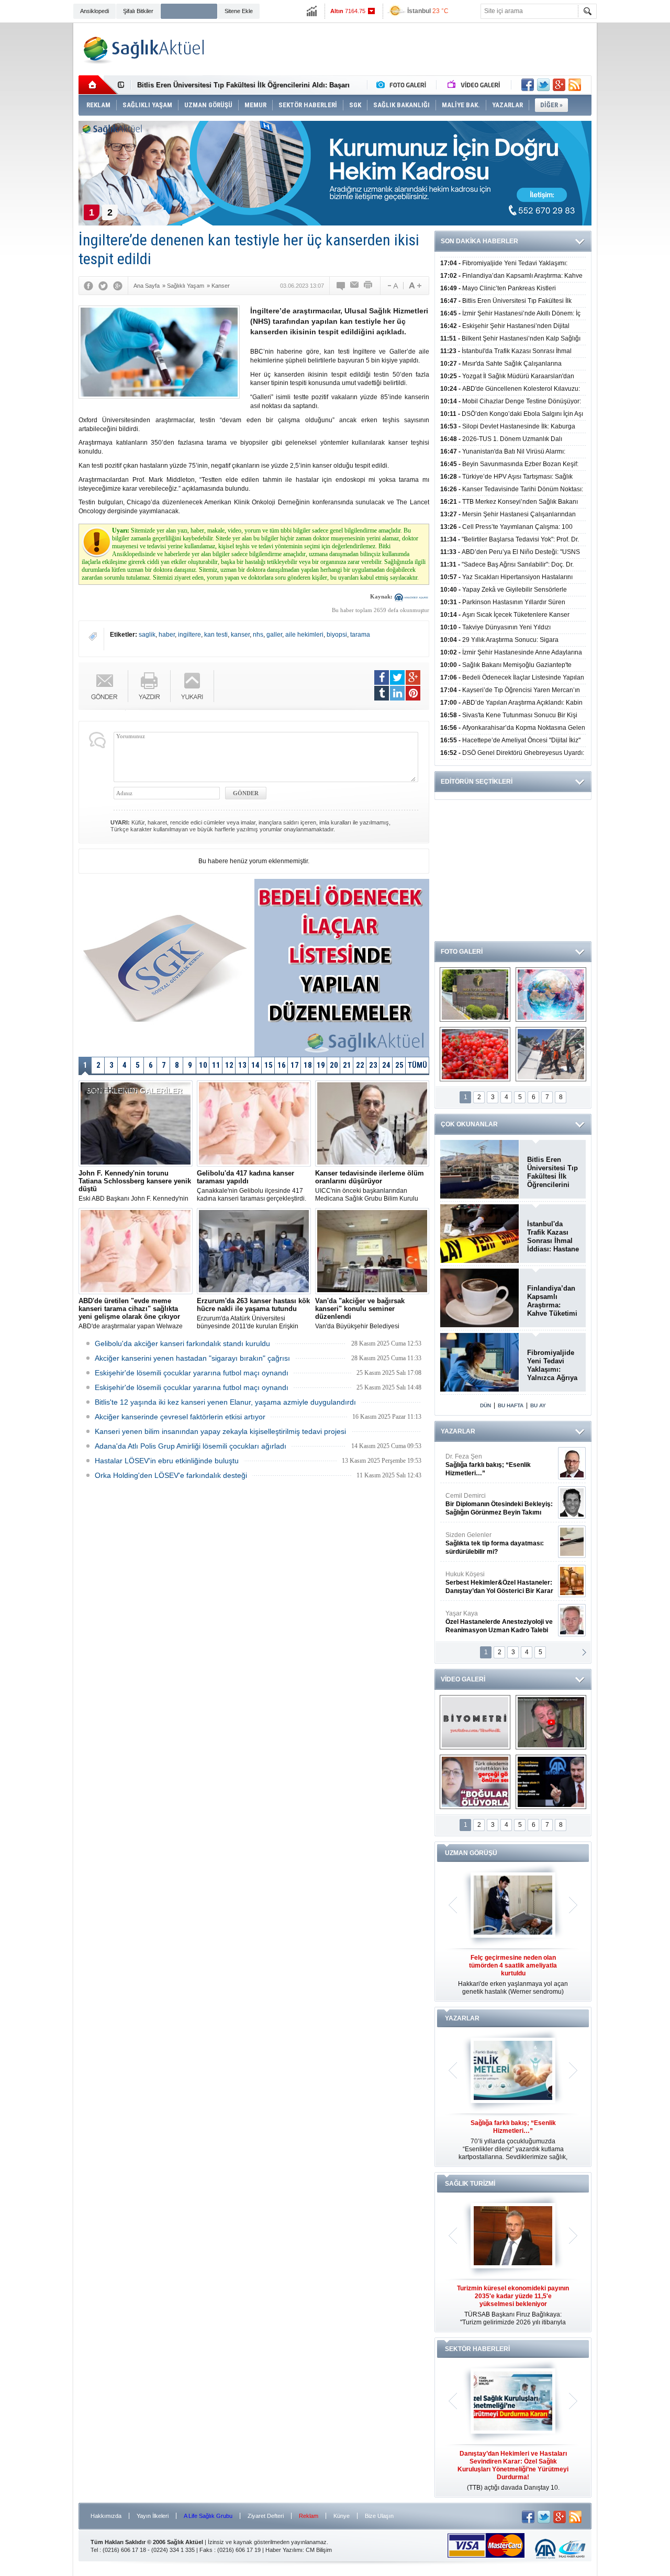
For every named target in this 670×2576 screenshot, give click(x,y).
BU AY (538, 1405)
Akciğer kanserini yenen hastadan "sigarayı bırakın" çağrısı (192, 1358)
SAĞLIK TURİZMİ (470, 2184)
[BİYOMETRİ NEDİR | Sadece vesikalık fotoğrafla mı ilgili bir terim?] (475, 1722)
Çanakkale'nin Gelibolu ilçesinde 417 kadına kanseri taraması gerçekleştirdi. (252, 1186)
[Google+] (118, 286)
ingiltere (189, 635)
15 (269, 1065)
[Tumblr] (382, 693)
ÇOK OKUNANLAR (469, 1124)
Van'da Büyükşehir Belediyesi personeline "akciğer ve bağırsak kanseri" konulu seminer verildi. (362, 1314)
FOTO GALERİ (462, 952)
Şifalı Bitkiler (138, 11)
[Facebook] (88, 286)
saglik (147, 635)
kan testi (216, 635)
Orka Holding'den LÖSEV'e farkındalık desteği (171, 1475)
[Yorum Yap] (341, 286)
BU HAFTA (511, 1405)
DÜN (485, 1405)
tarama (360, 635)
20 (334, 1065)
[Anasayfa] (98, 85)
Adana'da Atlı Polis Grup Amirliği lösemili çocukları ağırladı (191, 1446)
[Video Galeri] (475, 85)
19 (321, 1065)
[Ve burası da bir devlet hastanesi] (475, 995)
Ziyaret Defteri (266, 2516)
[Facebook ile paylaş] (528, 85)
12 (229, 1065)
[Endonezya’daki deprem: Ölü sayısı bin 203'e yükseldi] (551, 1054)
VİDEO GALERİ (463, 1679)
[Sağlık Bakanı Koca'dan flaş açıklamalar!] (551, 1782)
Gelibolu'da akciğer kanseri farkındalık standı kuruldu (182, 1343)
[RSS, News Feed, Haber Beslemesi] (575, 85)
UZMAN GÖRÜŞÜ (471, 1853)
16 (282, 1065)
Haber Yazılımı (284, 2550)
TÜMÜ (417, 1065)
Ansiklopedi (94, 11)
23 (373, 1065)
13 (242, 1065)
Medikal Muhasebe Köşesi (499, 1543)
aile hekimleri (304, 635)
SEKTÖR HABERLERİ (477, 2349)
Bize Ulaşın (379, 2516)
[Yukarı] (192, 686)
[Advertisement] (635, 184)
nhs (258, 635)
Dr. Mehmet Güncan (500, 1465)
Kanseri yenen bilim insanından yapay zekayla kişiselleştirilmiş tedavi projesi (220, 1431)
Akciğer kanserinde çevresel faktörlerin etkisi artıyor (180, 1417)
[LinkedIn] (397, 693)
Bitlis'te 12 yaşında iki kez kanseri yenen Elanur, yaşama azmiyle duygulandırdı (225, 1402)
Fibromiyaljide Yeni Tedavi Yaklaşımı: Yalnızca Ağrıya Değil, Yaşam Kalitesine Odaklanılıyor (552, 1365)
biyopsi (337, 635)
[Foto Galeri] (404, 85)
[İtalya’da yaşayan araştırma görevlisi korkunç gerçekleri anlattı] (475, 1782)
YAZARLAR (458, 1431)
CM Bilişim (319, 2550)
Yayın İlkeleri (153, 2516)
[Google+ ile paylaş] (559, 85)
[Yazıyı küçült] (392, 286)
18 (308, 1065)
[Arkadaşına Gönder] (355, 286)
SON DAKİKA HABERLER (479, 241)
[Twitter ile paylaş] (543, 85)
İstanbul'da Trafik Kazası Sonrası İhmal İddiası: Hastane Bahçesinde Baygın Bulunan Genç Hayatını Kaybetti (553, 1237)
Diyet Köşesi (491, 1578)
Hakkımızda (106, 2516)
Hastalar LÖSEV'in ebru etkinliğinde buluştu (167, 1461)
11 (216, 1065)
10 (203, 1065)
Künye (342, 2516)
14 (255, 1065)
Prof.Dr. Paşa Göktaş (488, 1622)
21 (347, 1065)
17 (295, 1065)
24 (386, 1065)
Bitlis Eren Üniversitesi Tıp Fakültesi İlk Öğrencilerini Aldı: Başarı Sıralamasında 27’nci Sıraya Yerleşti (552, 1172)
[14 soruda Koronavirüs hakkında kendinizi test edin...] (551, 995)
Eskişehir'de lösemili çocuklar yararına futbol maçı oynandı (192, 1373)
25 (399, 1065)
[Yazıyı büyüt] (415, 286)
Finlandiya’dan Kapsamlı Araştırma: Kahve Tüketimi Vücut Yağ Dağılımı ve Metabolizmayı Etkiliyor (552, 1301)
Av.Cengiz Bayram (492, 1504)
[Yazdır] (368, 286)
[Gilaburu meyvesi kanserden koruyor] (475, 1054)
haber (167, 635)
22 (360, 1065)
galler (274, 635)
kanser (240, 635)
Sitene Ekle (239, 11)
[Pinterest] (413, 693)
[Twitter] (103, 286)
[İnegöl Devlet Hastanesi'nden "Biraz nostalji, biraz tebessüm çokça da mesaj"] (551, 1722)
